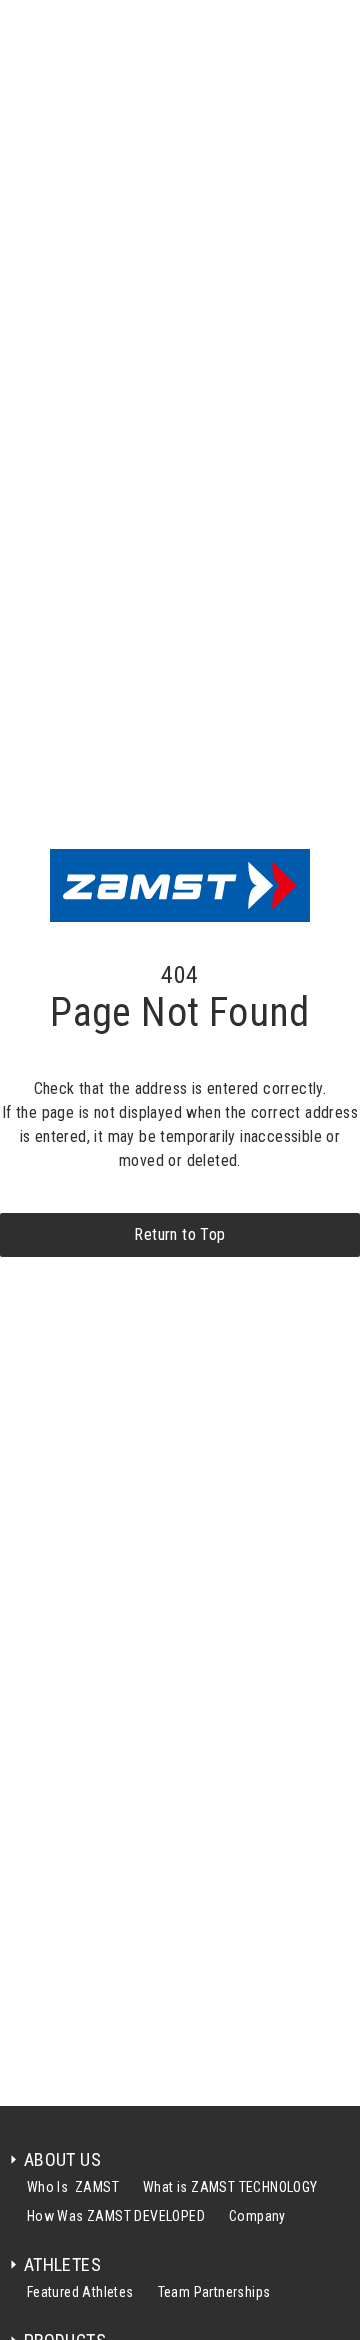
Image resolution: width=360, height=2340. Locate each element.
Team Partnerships (214, 2292)
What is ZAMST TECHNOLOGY (230, 2187)
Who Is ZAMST (73, 2187)
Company (257, 2216)
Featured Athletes (80, 2292)
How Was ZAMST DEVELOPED (116, 2216)
